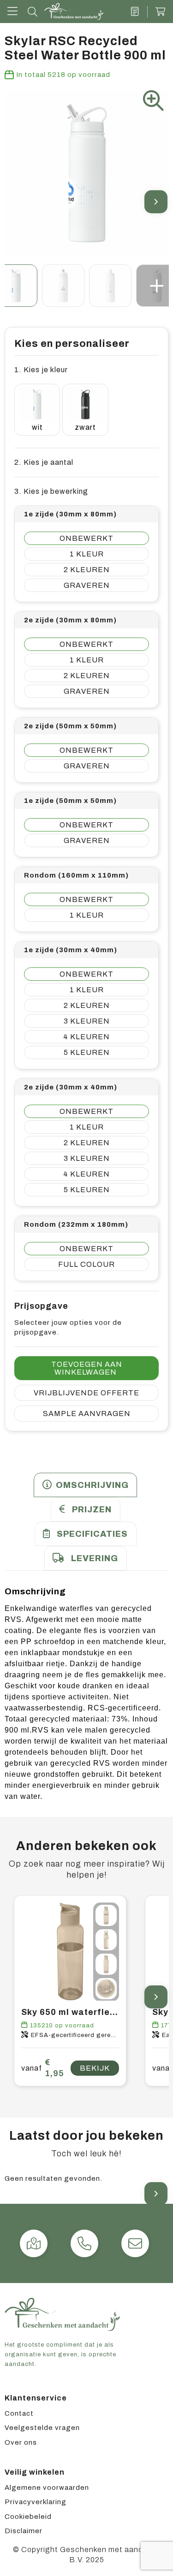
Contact (19, 2413)
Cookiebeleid (28, 2517)
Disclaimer (24, 2531)
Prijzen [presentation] (92, 1510)
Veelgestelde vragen (42, 2428)
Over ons (21, 2442)
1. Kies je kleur (41, 370)
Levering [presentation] (95, 1558)
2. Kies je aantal (44, 462)
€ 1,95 (43, 2068)
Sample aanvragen (87, 1414)
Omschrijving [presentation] (92, 1485)
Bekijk (95, 2068)
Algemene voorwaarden (47, 2488)
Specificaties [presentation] (92, 1534)
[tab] (85, 1485)
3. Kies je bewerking (51, 491)
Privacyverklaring (36, 2502)
